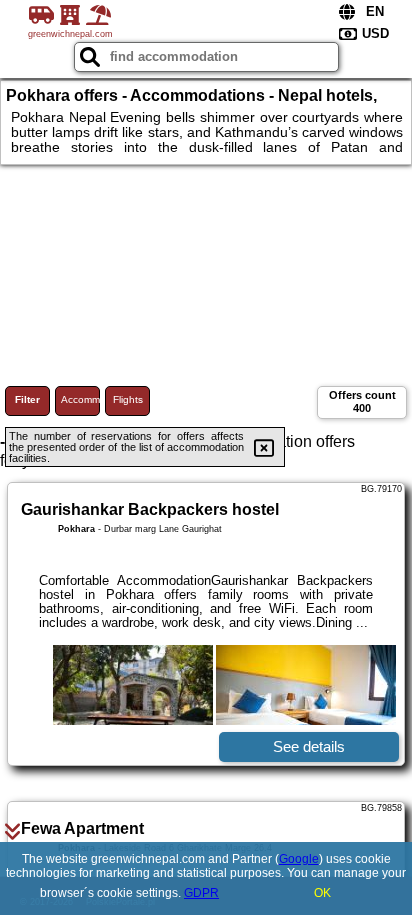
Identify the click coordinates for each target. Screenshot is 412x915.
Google (299, 859)
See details (309, 746)
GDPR (201, 893)
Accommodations (80, 399)
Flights (128, 399)
